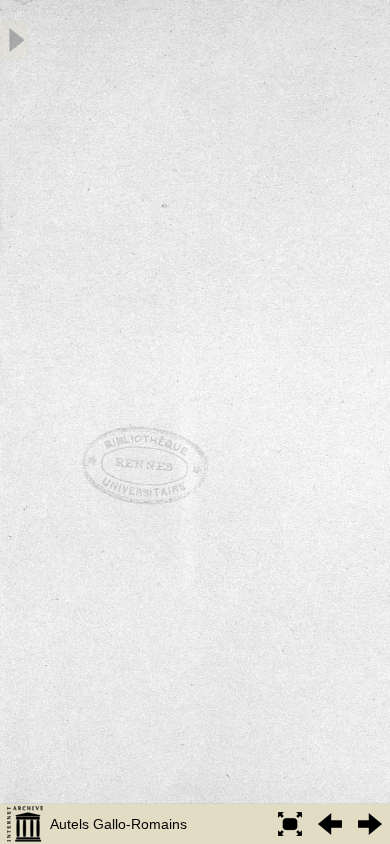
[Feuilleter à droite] (370, 824)
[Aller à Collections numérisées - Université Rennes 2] (25, 824)
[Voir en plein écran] (290, 824)
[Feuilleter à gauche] (330, 824)
